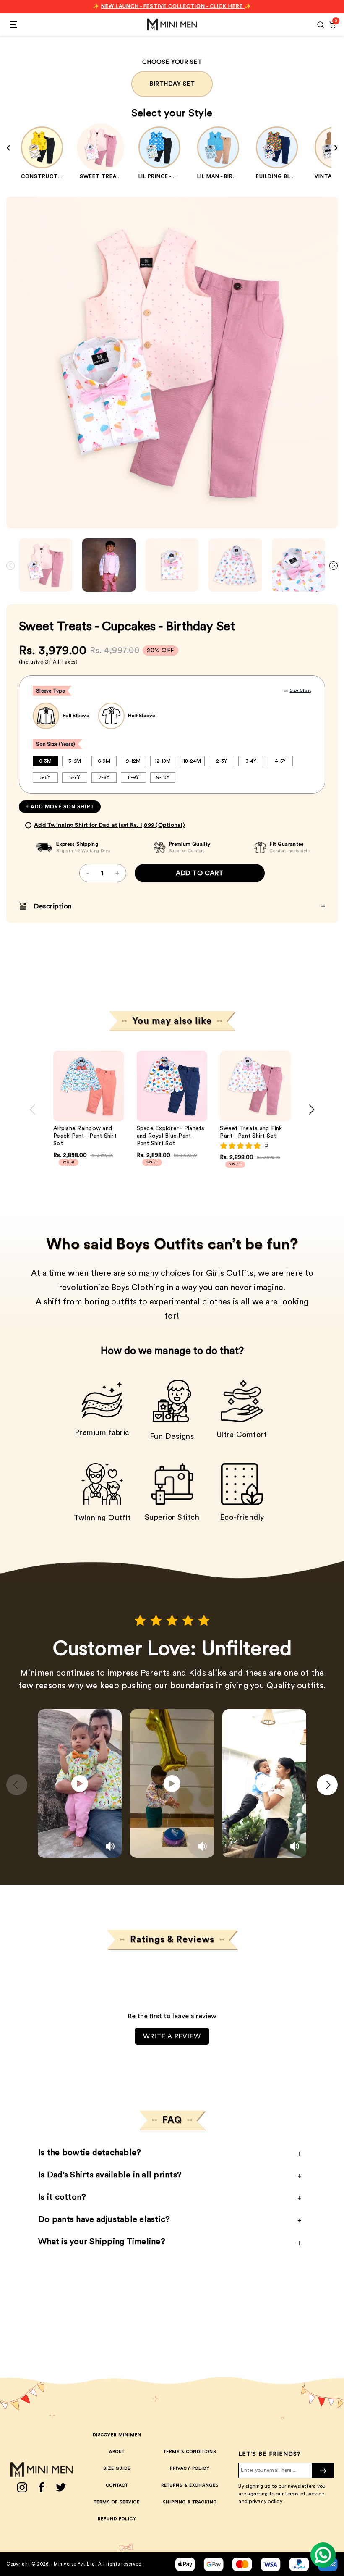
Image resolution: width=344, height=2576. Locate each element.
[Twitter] (61, 2487)
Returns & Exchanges (190, 2485)
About (117, 2452)
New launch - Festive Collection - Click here (173, 6)
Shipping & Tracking (190, 2502)
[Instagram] (22, 2487)
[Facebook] (42, 2487)
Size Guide (117, 2468)
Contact (117, 2485)
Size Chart (301, 690)
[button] (334, 566)
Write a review (172, 2036)
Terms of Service (117, 2502)
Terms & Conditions (190, 2452)
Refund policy (117, 2519)
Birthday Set (172, 84)
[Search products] (321, 25)
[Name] (323, 2470)
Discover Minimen (117, 2435)
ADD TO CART (200, 873)
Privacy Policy (190, 2468)
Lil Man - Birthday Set (231, 176)
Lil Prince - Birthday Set (176, 176)
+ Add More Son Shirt (60, 807)
